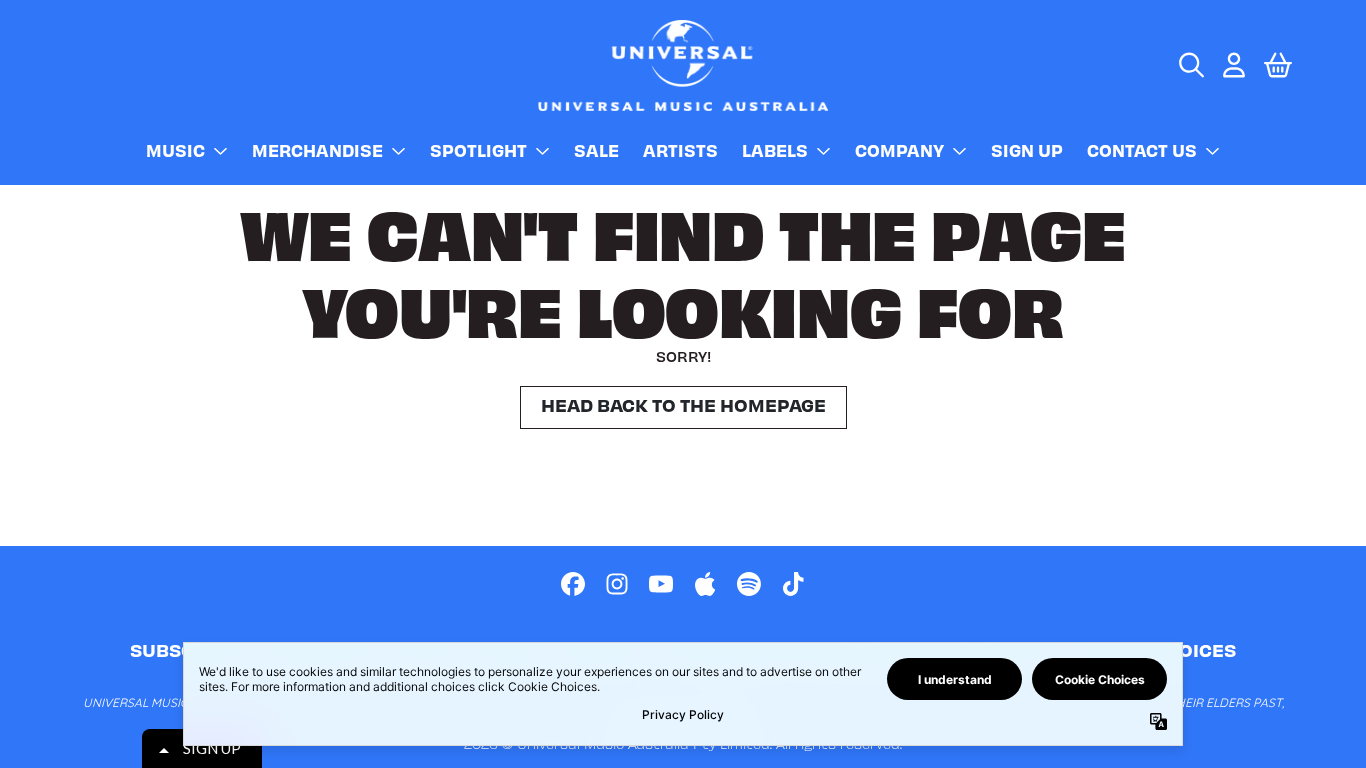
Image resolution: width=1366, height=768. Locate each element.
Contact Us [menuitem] (1142, 150)
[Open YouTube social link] (661, 584)
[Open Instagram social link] (617, 584)
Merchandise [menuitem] (317, 150)
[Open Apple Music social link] (705, 584)
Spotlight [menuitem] (478, 150)
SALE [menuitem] (596, 150)
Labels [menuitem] (775, 150)
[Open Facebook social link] (573, 584)
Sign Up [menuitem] (1027, 150)
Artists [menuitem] (680, 150)
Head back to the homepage (683, 404)
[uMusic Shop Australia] (683, 65)
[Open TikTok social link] (793, 584)
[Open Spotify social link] (749, 584)
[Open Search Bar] (1190, 65)
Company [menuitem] (899, 150)
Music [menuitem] (175, 150)
